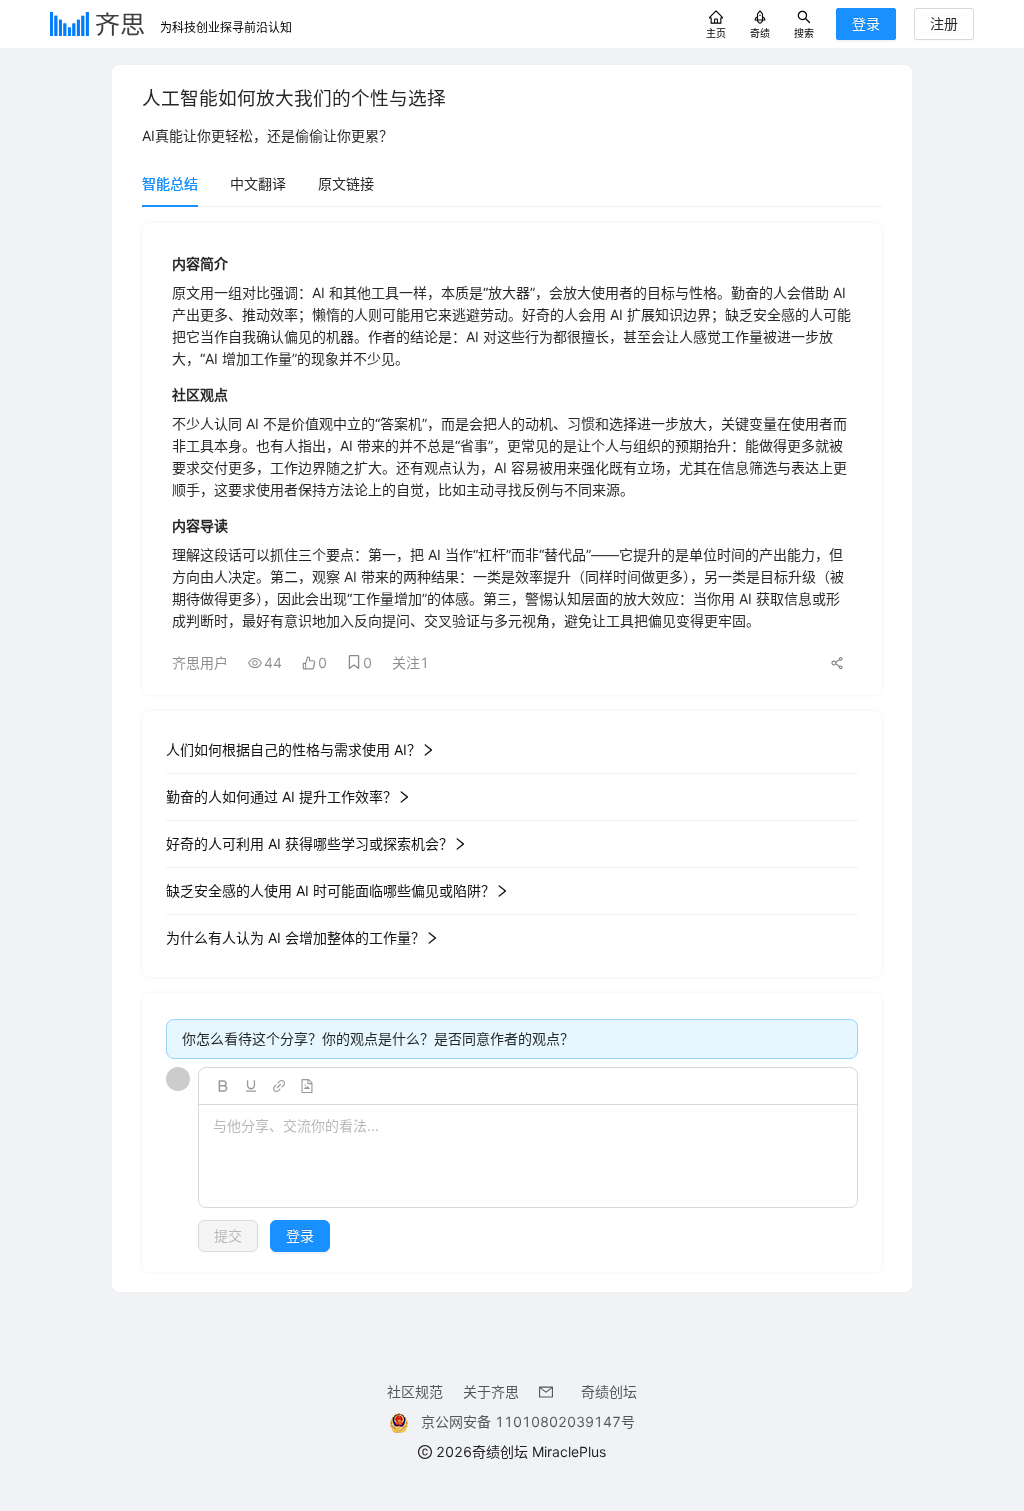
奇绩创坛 (609, 1391)
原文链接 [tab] (346, 183)
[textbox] (528, 1157)
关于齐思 (491, 1391)
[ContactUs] (550, 1391)
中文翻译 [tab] (258, 183)
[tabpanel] (512, 747)
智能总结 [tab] (170, 183)
